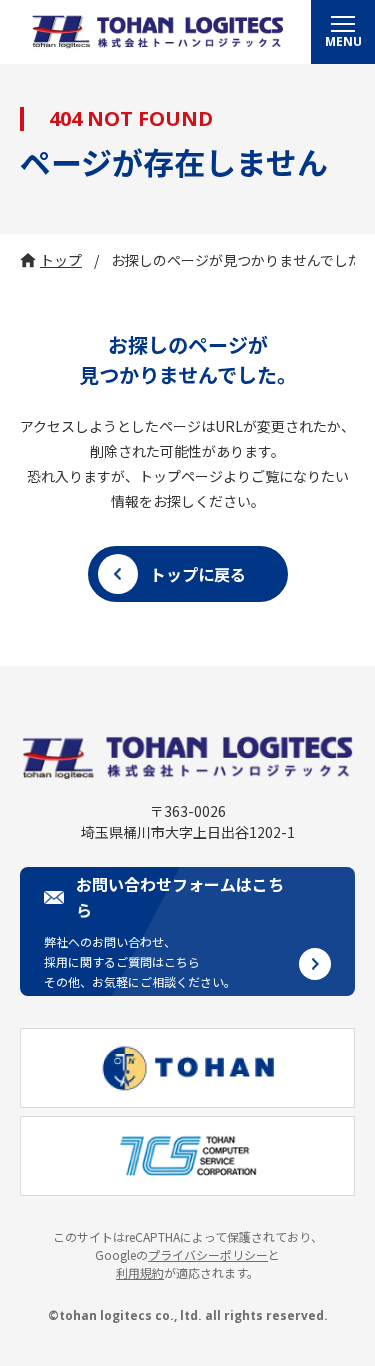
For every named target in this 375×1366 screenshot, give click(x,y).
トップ (61, 260)
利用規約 (140, 1272)
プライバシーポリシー (208, 1254)
